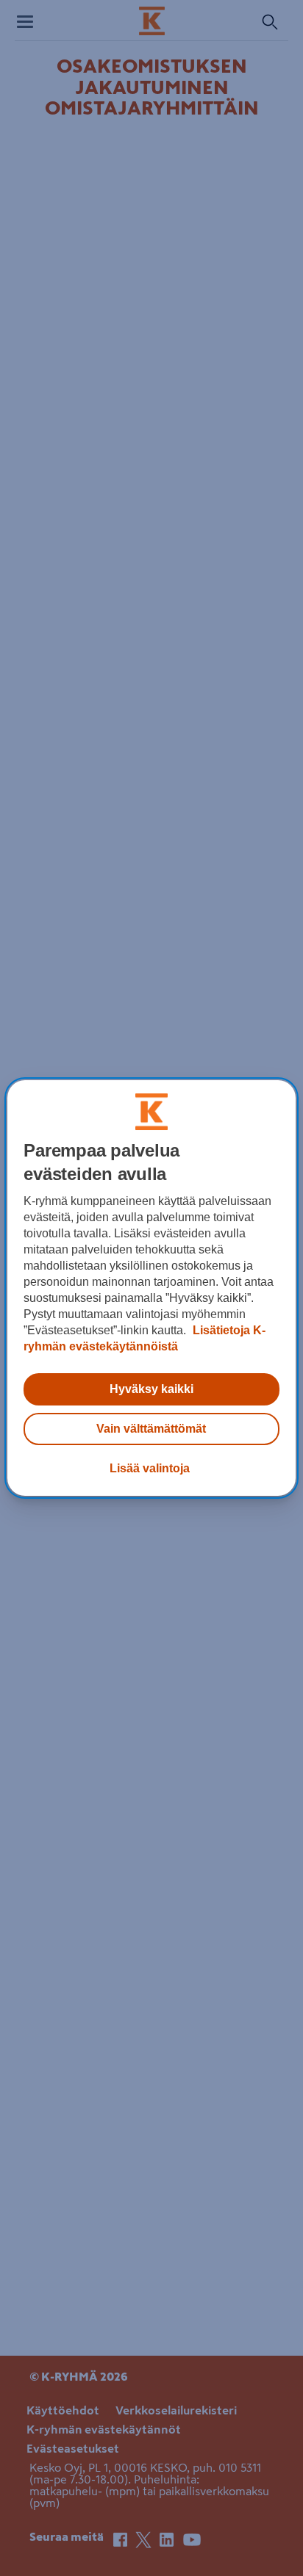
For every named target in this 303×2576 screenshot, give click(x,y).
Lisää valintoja (150, 1468)
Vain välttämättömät (151, 1429)
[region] (151, 1288)
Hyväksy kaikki (151, 1389)
